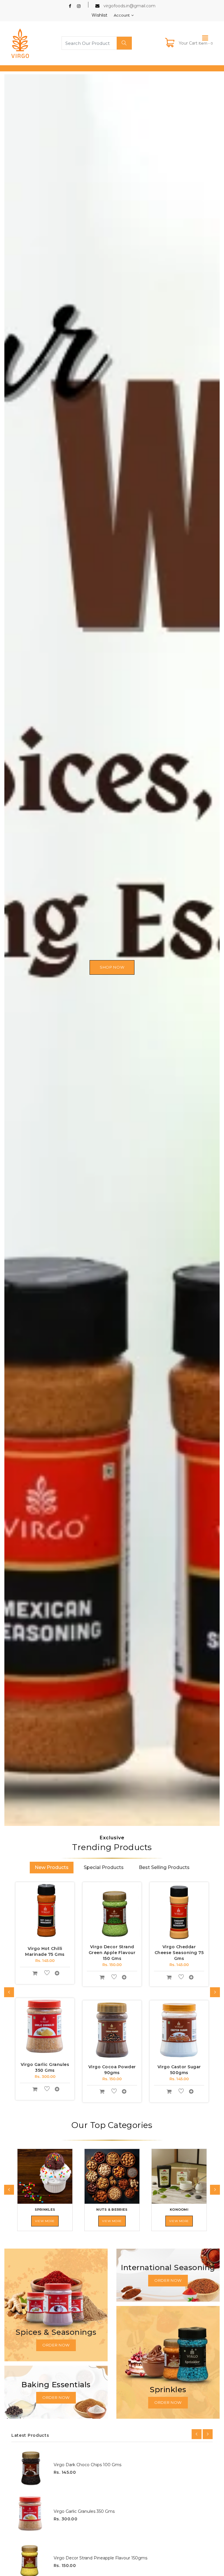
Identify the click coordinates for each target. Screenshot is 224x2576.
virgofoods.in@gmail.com (129, 6)
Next (210, 951)
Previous (14, 951)
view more (45, 2221)
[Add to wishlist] (48, 1974)
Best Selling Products (164, 1867)
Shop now (112, 967)
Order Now (56, 2345)
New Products (52, 1867)
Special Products (104, 1867)
